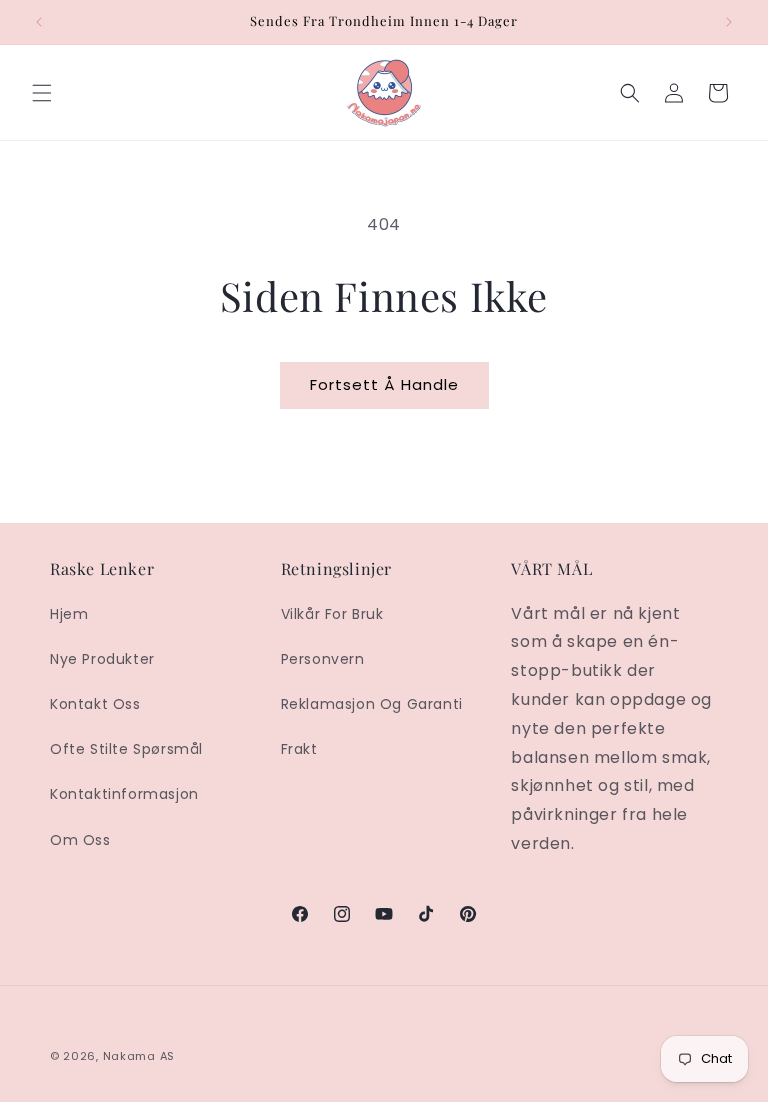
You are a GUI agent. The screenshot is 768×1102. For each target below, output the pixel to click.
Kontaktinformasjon (124, 794)
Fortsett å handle (384, 384)
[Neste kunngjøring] (729, 22)
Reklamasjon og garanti (372, 704)
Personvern (323, 659)
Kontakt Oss (95, 704)
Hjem (69, 614)
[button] (42, 93)
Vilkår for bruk (332, 614)
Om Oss (80, 840)
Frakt (299, 749)
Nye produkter (102, 659)
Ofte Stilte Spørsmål (126, 749)
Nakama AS (139, 1056)
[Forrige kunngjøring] (39, 22)
